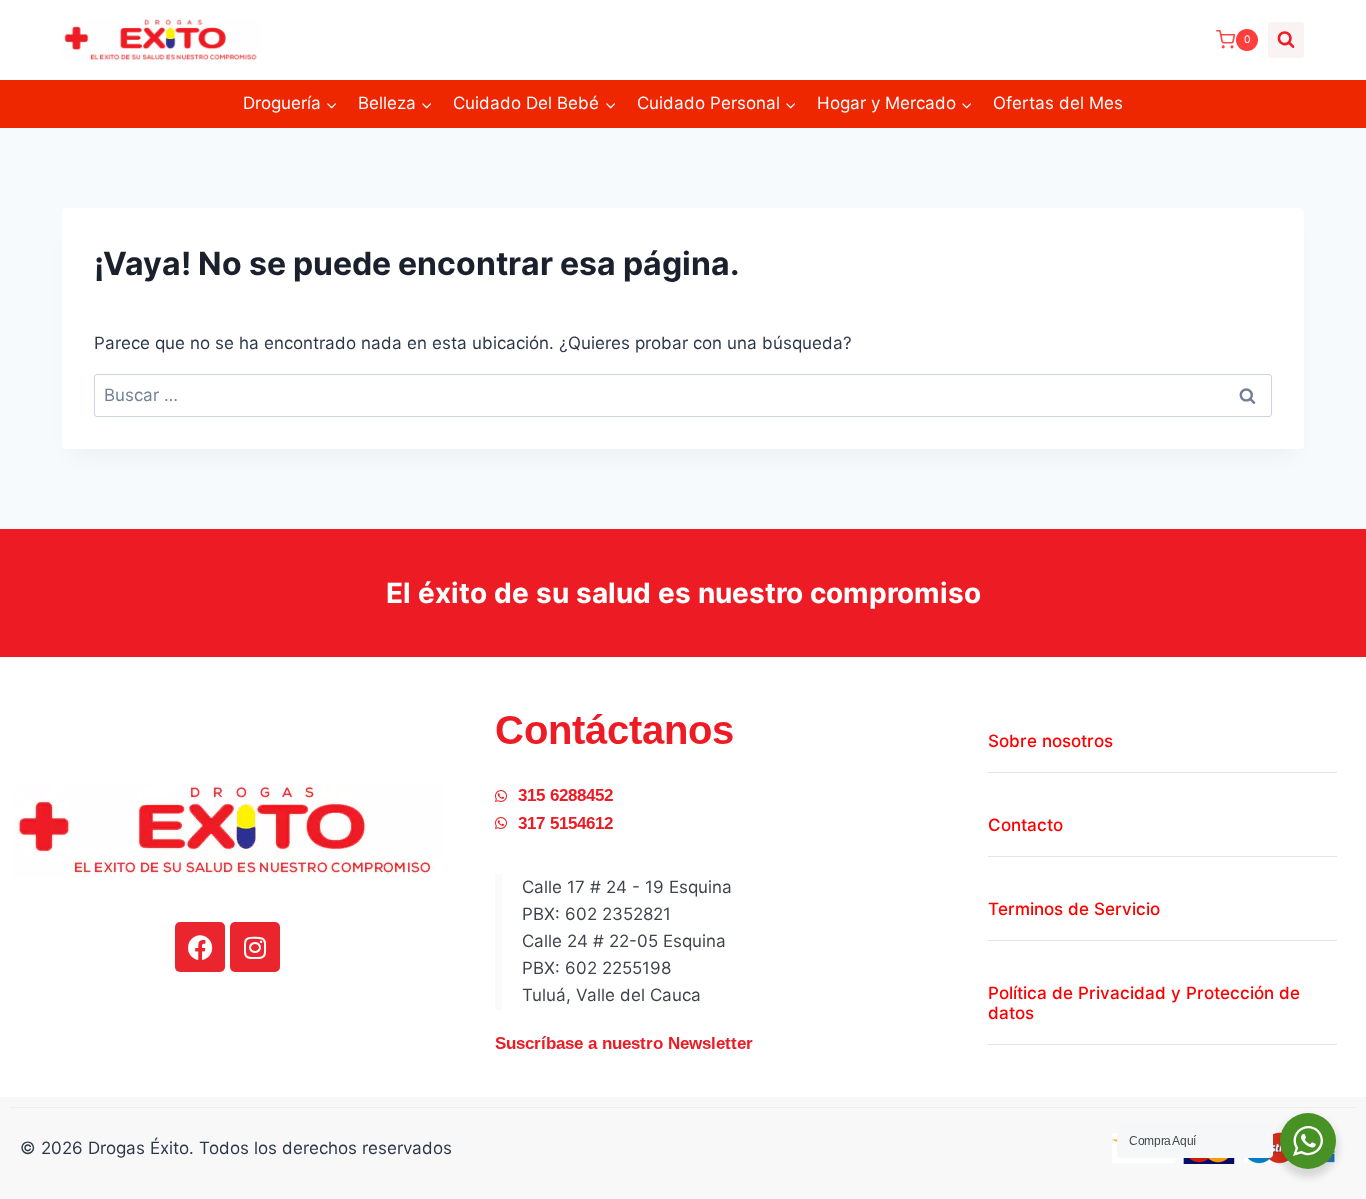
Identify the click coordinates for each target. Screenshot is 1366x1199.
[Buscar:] (683, 395)
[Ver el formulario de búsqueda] (1286, 40)
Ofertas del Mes (1058, 103)
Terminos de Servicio (1074, 909)
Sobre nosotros (1050, 741)
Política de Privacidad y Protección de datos (1144, 1003)
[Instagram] (255, 947)
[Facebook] (200, 947)
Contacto (1025, 825)
